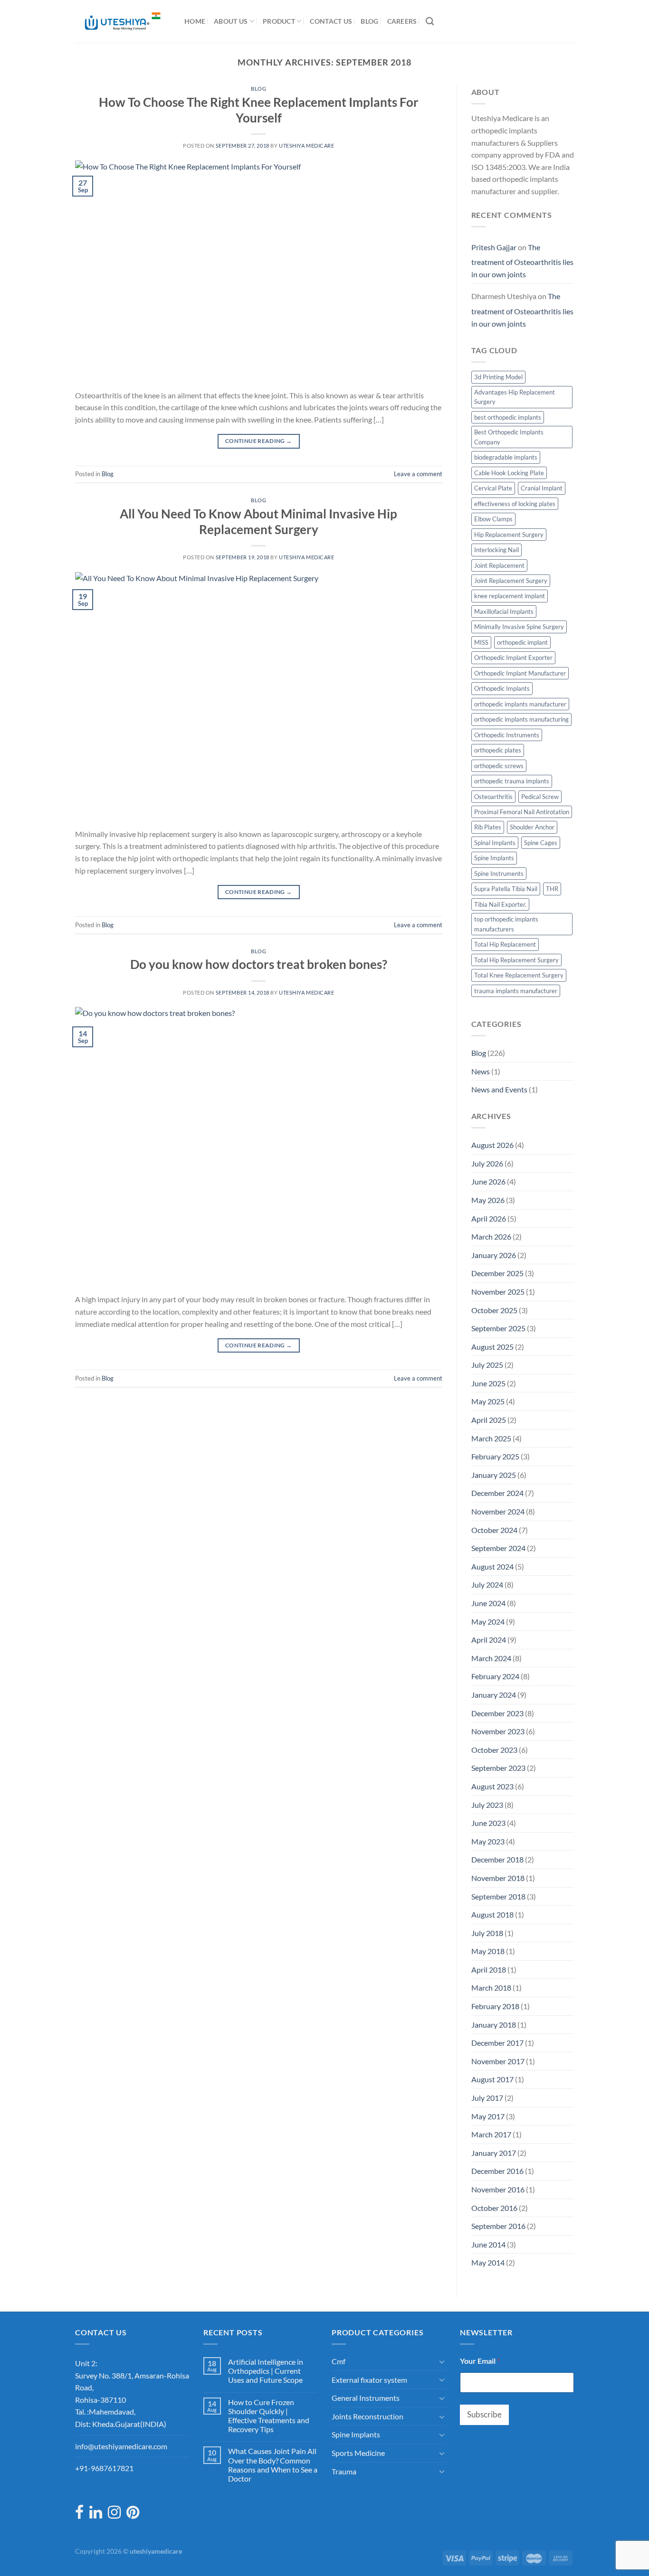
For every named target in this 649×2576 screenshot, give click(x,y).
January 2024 (494, 1695)
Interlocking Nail (496, 550)
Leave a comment (418, 474)
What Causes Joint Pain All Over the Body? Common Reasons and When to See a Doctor (273, 2465)
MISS (481, 642)
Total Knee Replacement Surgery (519, 975)
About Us (231, 21)
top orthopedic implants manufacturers (506, 924)
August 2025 (492, 1347)
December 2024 (497, 1493)
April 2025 (489, 1420)
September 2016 (498, 2226)
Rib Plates (488, 827)
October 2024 (494, 1530)
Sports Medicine (358, 2453)
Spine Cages (541, 843)
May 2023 (488, 1841)
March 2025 (491, 1438)
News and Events (499, 1089)
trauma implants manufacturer (516, 991)
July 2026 (487, 1163)
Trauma (344, 2471)
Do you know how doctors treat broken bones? (259, 964)
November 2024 (498, 1511)
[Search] (430, 22)
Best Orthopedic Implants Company (509, 437)
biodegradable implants (506, 457)
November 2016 (498, 2189)
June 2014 (488, 2244)
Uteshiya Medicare (307, 146)
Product (279, 21)
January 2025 (494, 1475)
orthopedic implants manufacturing (521, 719)
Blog (369, 21)
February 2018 (495, 2006)
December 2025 (497, 1273)
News (481, 1071)
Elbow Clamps (493, 519)
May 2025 (488, 1401)
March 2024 (491, 1658)
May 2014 (488, 2262)
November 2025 (498, 1292)
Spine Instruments (499, 874)
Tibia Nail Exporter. (500, 904)
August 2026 (492, 1145)
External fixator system (369, 2380)
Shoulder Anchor (532, 827)
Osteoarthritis (493, 797)
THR (552, 889)
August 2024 (492, 1566)
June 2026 (488, 1181)
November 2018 (498, 1878)
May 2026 (488, 1200)
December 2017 (497, 2043)
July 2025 (487, 1365)
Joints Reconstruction (367, 2416)
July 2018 (487, 1933)
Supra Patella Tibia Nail (506, 889)
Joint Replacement (499, 565)
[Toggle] (442, 2361)
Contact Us (331, 21)
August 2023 (492, 1786)
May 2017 (488, 2116)
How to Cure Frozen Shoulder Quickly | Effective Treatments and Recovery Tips (269, 2416)
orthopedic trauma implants (512, 781)
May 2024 (488, 1622)
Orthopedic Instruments (507, 735)
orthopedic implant (522, 642)
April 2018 (489, 1970)
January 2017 (494, 2153)
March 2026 (491, 1236)
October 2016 (494, 2208)
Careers (402, 21)
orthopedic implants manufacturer (520, 704)
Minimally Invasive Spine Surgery (519, 627)
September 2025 (498, 1328)
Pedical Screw (540, 797)
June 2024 (488, 1603)
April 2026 (489, 1218)
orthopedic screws (499, 766)
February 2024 (495, 1676)
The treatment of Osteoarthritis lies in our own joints (522, 261)
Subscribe (484, 2414)
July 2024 (487, 1584)
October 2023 (494, 1750)
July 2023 (487, 1805)
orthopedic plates (498, 750)
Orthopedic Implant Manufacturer (520, 673)
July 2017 (487, 2098)
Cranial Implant (542, 488)
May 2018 (488, 1951)
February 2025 (495, 1456)
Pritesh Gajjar (494, 247)
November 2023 (498, 1731)
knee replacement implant (510, 596)
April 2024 (489, 1640)
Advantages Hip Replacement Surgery (515, 397)
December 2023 (497, 1713)
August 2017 (492, 2079)
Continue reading (259, 441)
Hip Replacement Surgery (509, 535)
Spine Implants (494, 858)
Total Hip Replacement (505, 944)
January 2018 (494, 2025)
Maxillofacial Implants (504, 611)
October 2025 (494, 1310)
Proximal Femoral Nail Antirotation (522, 812)
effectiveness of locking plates (515, 504)
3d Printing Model (498, 377)
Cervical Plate (493, 488)
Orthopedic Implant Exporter (513, 658)
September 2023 (498, 1768)
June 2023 (488, 1823)
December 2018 (497, 1859)
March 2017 (491, 2134)
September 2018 (498, 1896)
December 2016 (497, 2171)
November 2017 (498, 2061)
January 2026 (494, 1255)
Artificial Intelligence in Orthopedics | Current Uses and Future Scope (266, 2371)
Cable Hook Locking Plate (509, 473)
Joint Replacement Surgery (511, 581)
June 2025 (488, 1383)
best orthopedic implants (508, 417)
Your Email (480, 2361)
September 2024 (498, 1548)
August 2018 (492, 1914)
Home (195, 21)
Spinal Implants (495, 843)
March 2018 (491, 1988)
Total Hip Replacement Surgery (516, 960)
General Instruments (366, 2398)
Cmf (339, 2361)
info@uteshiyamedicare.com (121, 2446)
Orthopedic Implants (502, 688)
